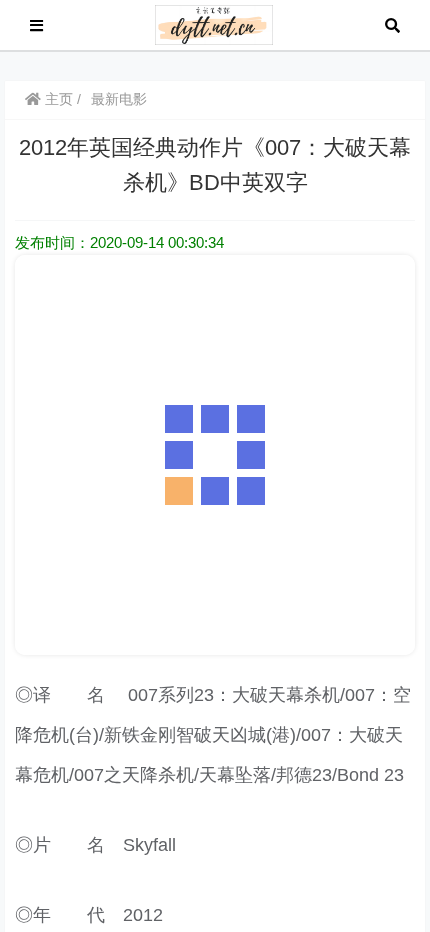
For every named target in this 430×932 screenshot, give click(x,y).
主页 (57, 99)
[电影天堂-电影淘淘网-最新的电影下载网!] (214, 23)
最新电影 (119, 99)
